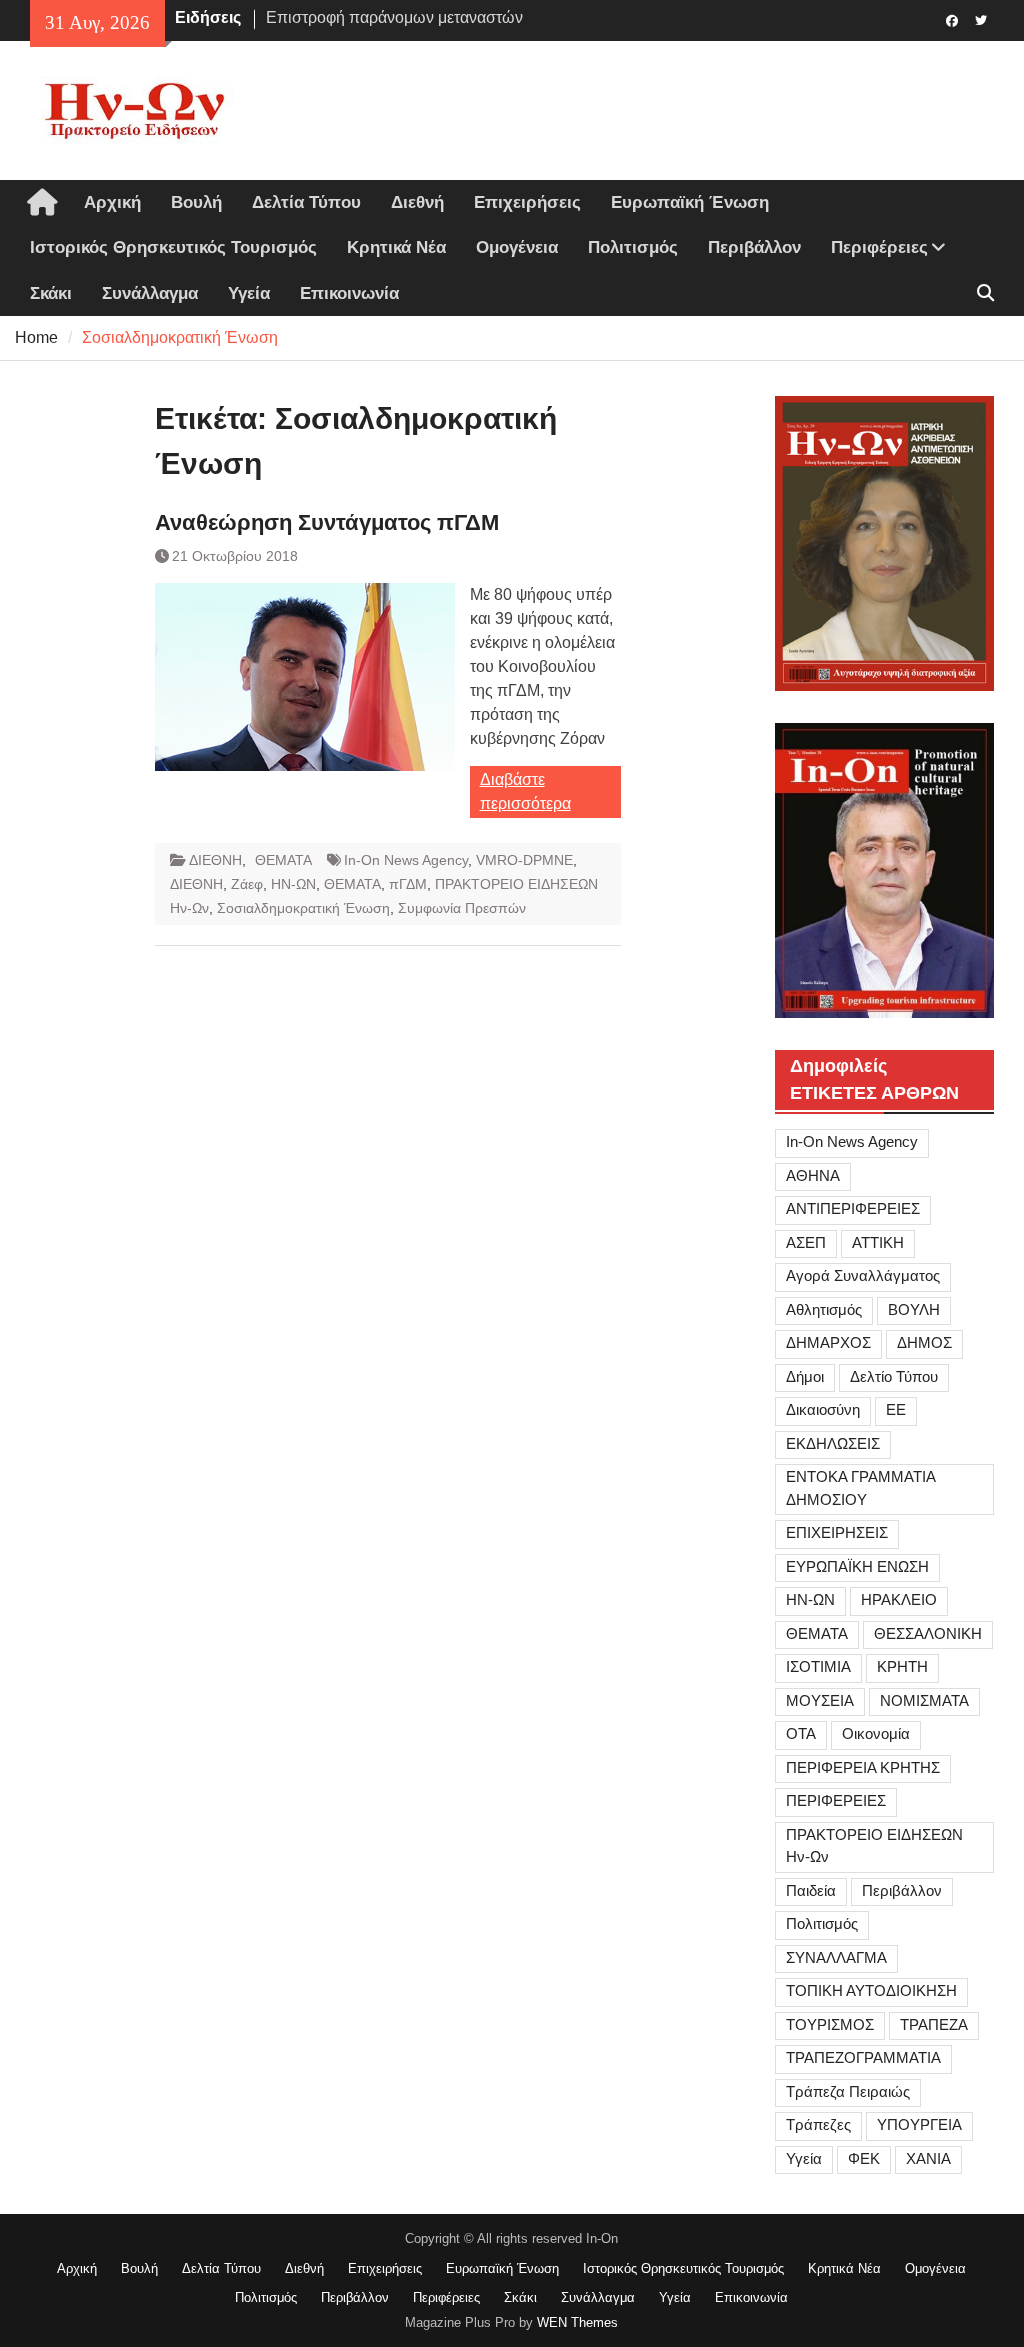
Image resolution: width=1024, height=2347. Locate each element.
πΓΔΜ (408, 884)
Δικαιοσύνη (823, 1409)
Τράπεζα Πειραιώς (848, 2091)
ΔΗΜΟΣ (924, 1342)
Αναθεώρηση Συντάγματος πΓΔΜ (327, 522)
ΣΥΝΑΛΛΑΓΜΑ (836, 1957)
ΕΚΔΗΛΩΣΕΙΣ (833, 1443)
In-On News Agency (406, 860)
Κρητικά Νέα (396, 247)
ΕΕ (896, 1409)
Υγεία (249, 293)
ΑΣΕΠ (806, 1242)
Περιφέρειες (879, 247)
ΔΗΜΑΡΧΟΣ (828, 1342)
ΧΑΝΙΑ (928, 2158)
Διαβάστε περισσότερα (525, 791)
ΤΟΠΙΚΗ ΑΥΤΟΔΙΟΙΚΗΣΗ (871, 1990)
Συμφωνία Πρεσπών (462, 908)
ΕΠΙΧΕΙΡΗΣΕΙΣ (837, 1532)
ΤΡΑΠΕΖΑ (934, 2024)
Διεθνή (417, 202)
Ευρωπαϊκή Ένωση (690, 202)
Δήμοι (805, 1376)
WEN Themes (577, 2322)
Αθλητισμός (824, 1309)
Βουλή (196, 202)
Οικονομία (876, 1733)
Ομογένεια (517, 247)
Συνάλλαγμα (150, 293)
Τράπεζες (818, 2124)
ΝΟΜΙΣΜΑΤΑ (924, 1700)
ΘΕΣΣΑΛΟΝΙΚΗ (928, 1633)
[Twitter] (981, 19)
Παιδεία (811, 1890)
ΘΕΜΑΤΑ (283, 860)
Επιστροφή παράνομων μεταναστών (394, 10)
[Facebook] (952, 19)
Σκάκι (51, 293)
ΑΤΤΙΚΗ (878, 1242)
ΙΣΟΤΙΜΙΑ (818, 1666)
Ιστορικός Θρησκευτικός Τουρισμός (173, 247)
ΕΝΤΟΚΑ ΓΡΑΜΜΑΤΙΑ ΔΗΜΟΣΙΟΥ (861, 1488)
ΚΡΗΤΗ (902, 1666)
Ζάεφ (247, 884)
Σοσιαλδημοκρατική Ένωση (303, 908)
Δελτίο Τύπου (894, 1376)
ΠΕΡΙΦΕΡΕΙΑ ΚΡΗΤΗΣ (863, 1767)
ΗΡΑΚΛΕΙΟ (899, 1599)
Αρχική (112, 202)
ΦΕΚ (864, 2158)
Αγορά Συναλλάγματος (863, 1275)
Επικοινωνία (349, 293)
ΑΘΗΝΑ (813, 1175)
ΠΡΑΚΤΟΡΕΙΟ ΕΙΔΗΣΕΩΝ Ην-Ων (874, 1846)
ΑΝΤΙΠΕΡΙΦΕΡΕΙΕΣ (853, 1208)
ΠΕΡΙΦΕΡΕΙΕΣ (836, 1800)
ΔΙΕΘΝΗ (215, 860)
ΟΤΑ (801, 1733)
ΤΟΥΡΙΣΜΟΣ (830, 2024)
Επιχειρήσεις (527, 202)
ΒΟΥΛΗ (914, 1309)
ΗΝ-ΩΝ (293, 884)
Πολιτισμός (633, 247)
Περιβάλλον (754, 247)
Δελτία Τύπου (306, 202)
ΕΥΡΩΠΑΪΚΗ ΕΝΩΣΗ (857, 1566)
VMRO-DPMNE (524, 860)
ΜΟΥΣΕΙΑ (820, 1700)
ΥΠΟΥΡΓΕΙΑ (919, 2124)
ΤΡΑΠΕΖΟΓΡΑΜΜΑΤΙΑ (863, 2057)
